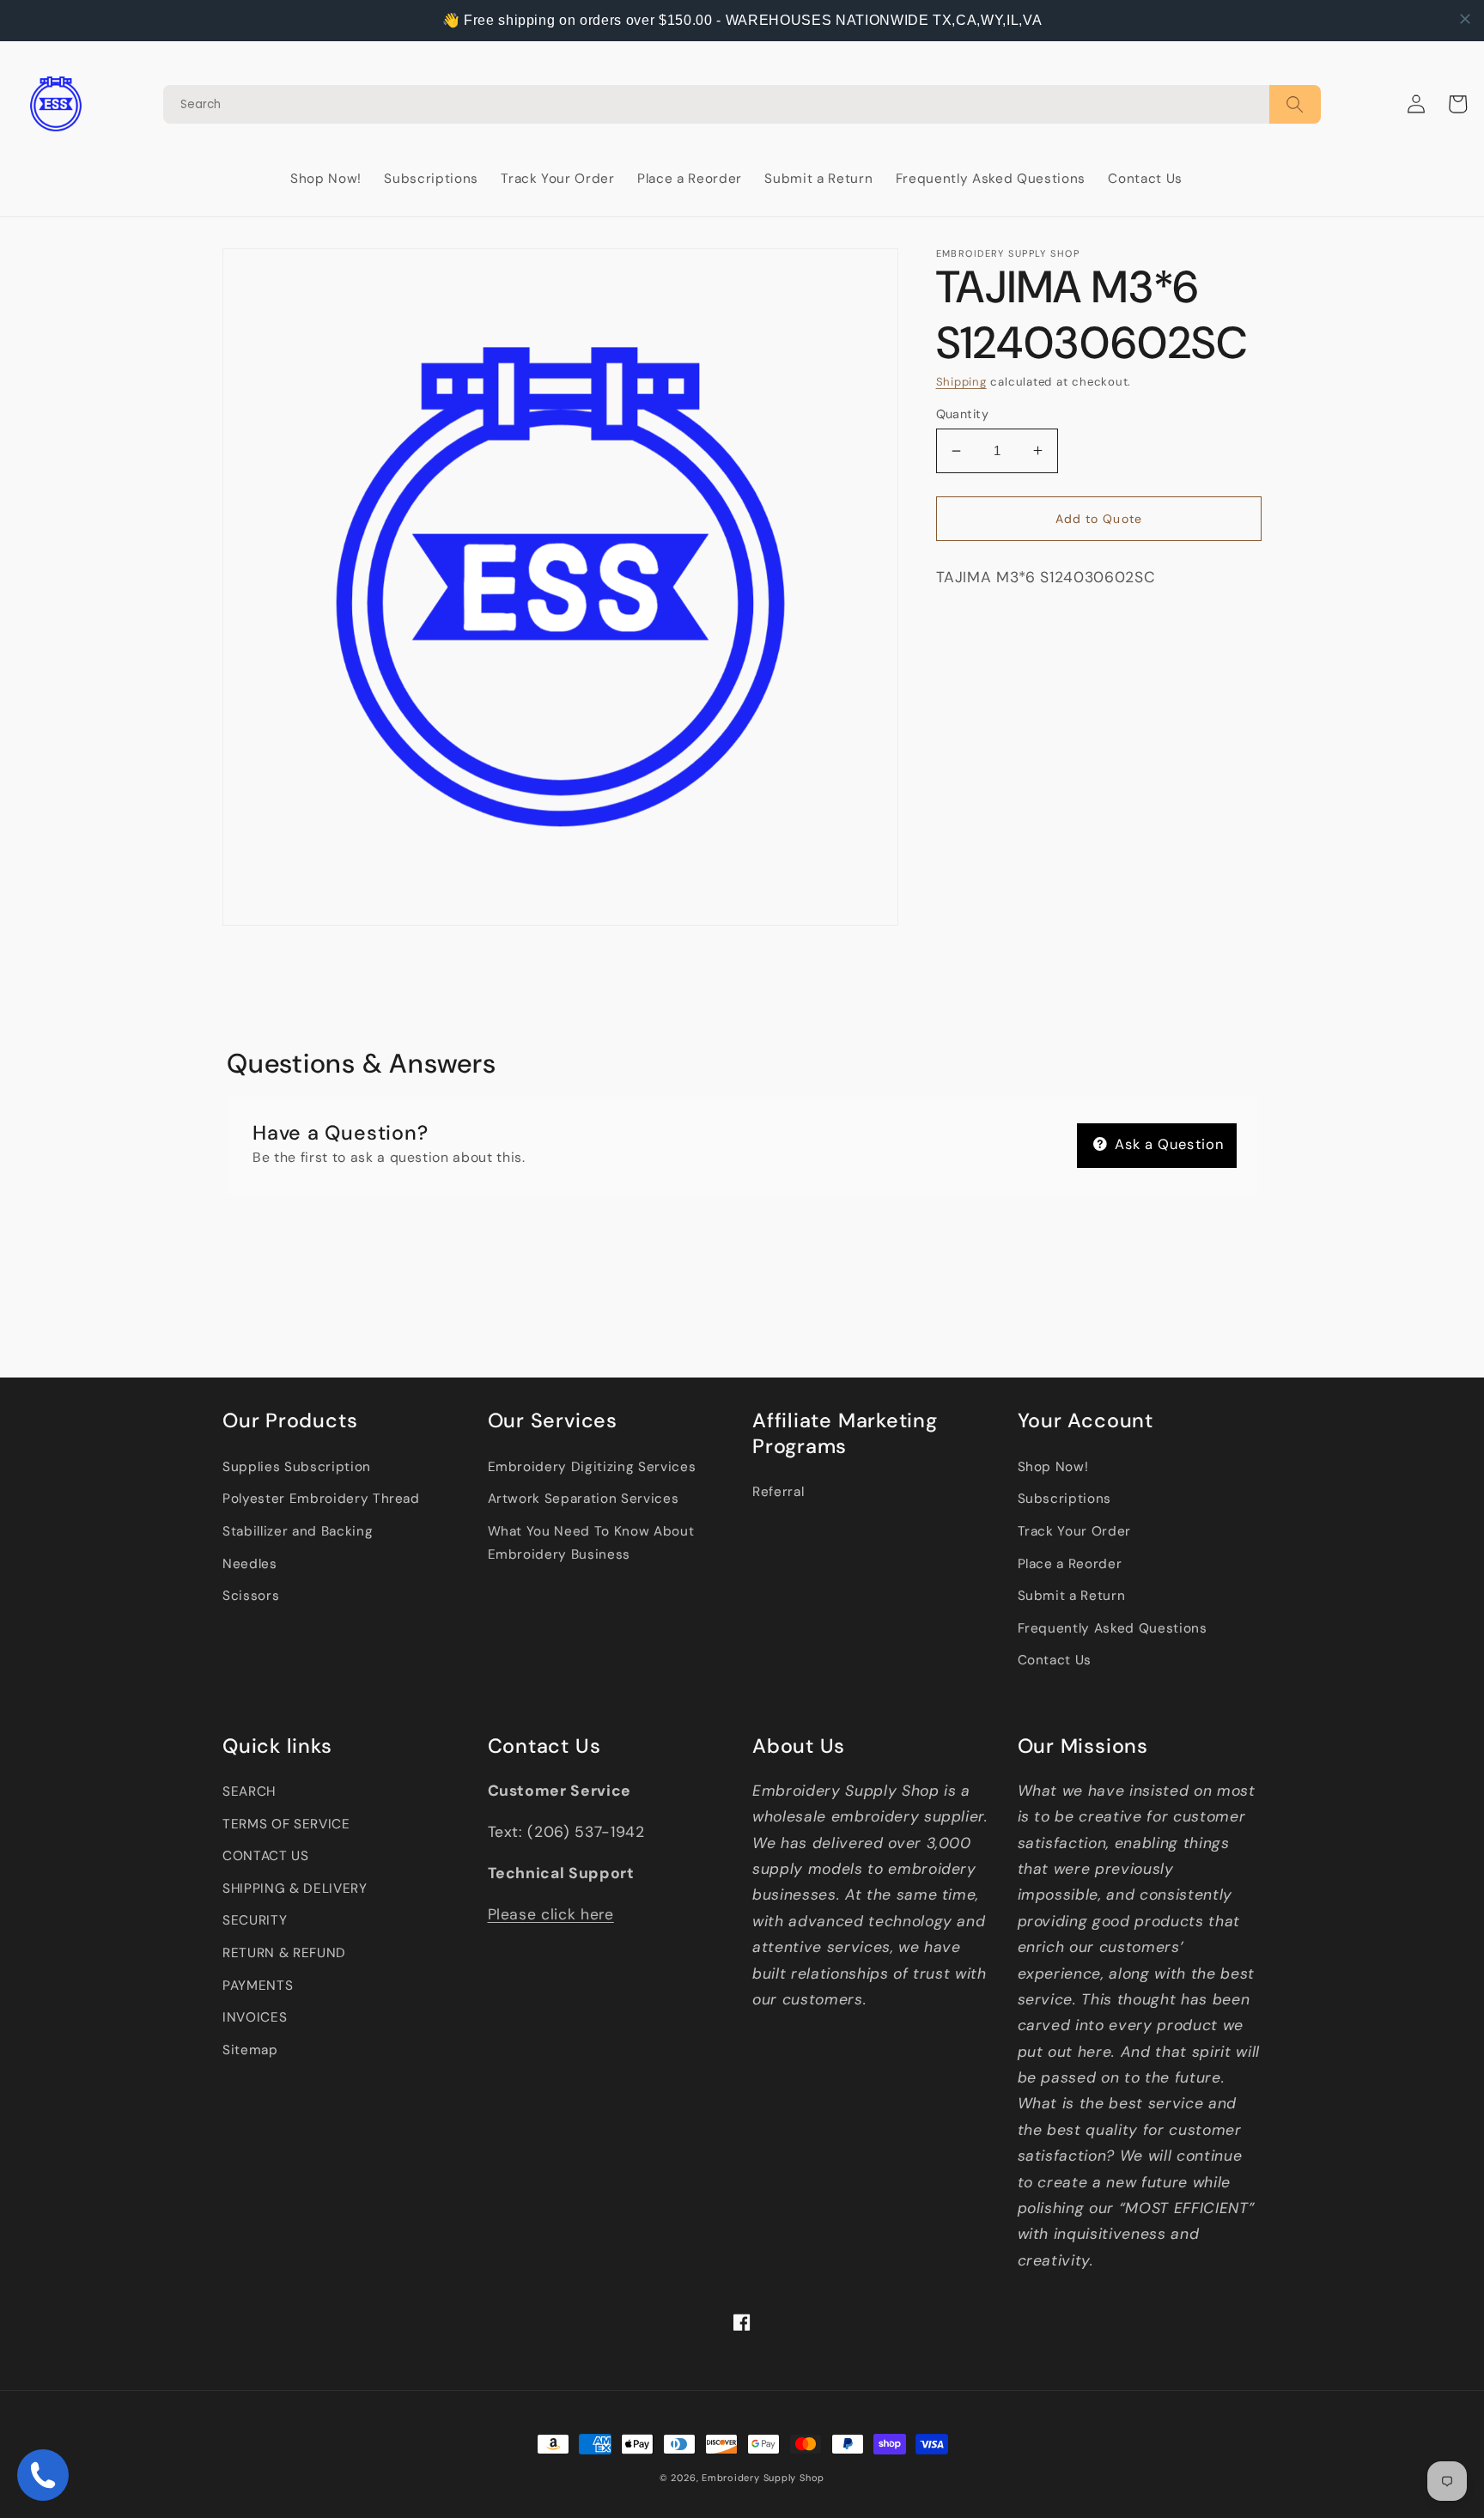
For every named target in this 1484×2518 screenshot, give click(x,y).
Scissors (251, 1596)
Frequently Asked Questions (1113, 1628)
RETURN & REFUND (284, 1953)
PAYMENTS (258, 1986)
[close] (1465, 19)
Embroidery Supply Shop (763, 2478)
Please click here (551, 1914)
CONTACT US (266, 1856)
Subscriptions (1065, 1499)
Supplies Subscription (297, 1467)
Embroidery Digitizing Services (592, 1467)
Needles (250, 1564)
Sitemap (250, 2050)
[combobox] (716, 104)
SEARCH (249, 1791)
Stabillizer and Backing (298, 1531)
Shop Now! (1053, 1467)
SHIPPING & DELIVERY (295, 1888)
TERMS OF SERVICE (286, 1824)
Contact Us (1055, 1660)
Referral (778, 1492)
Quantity (963, 414)
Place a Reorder (1070, 1564)
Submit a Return (1072, 1596)
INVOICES (255, 2017)
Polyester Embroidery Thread (321, 1499)
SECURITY (255, 1920)
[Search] (742, 104)
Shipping (961, 382)
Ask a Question (1168, 1144)
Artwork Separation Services (584, 1499)
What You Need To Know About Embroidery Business (591, 1543)
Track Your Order (1075, 1531)
